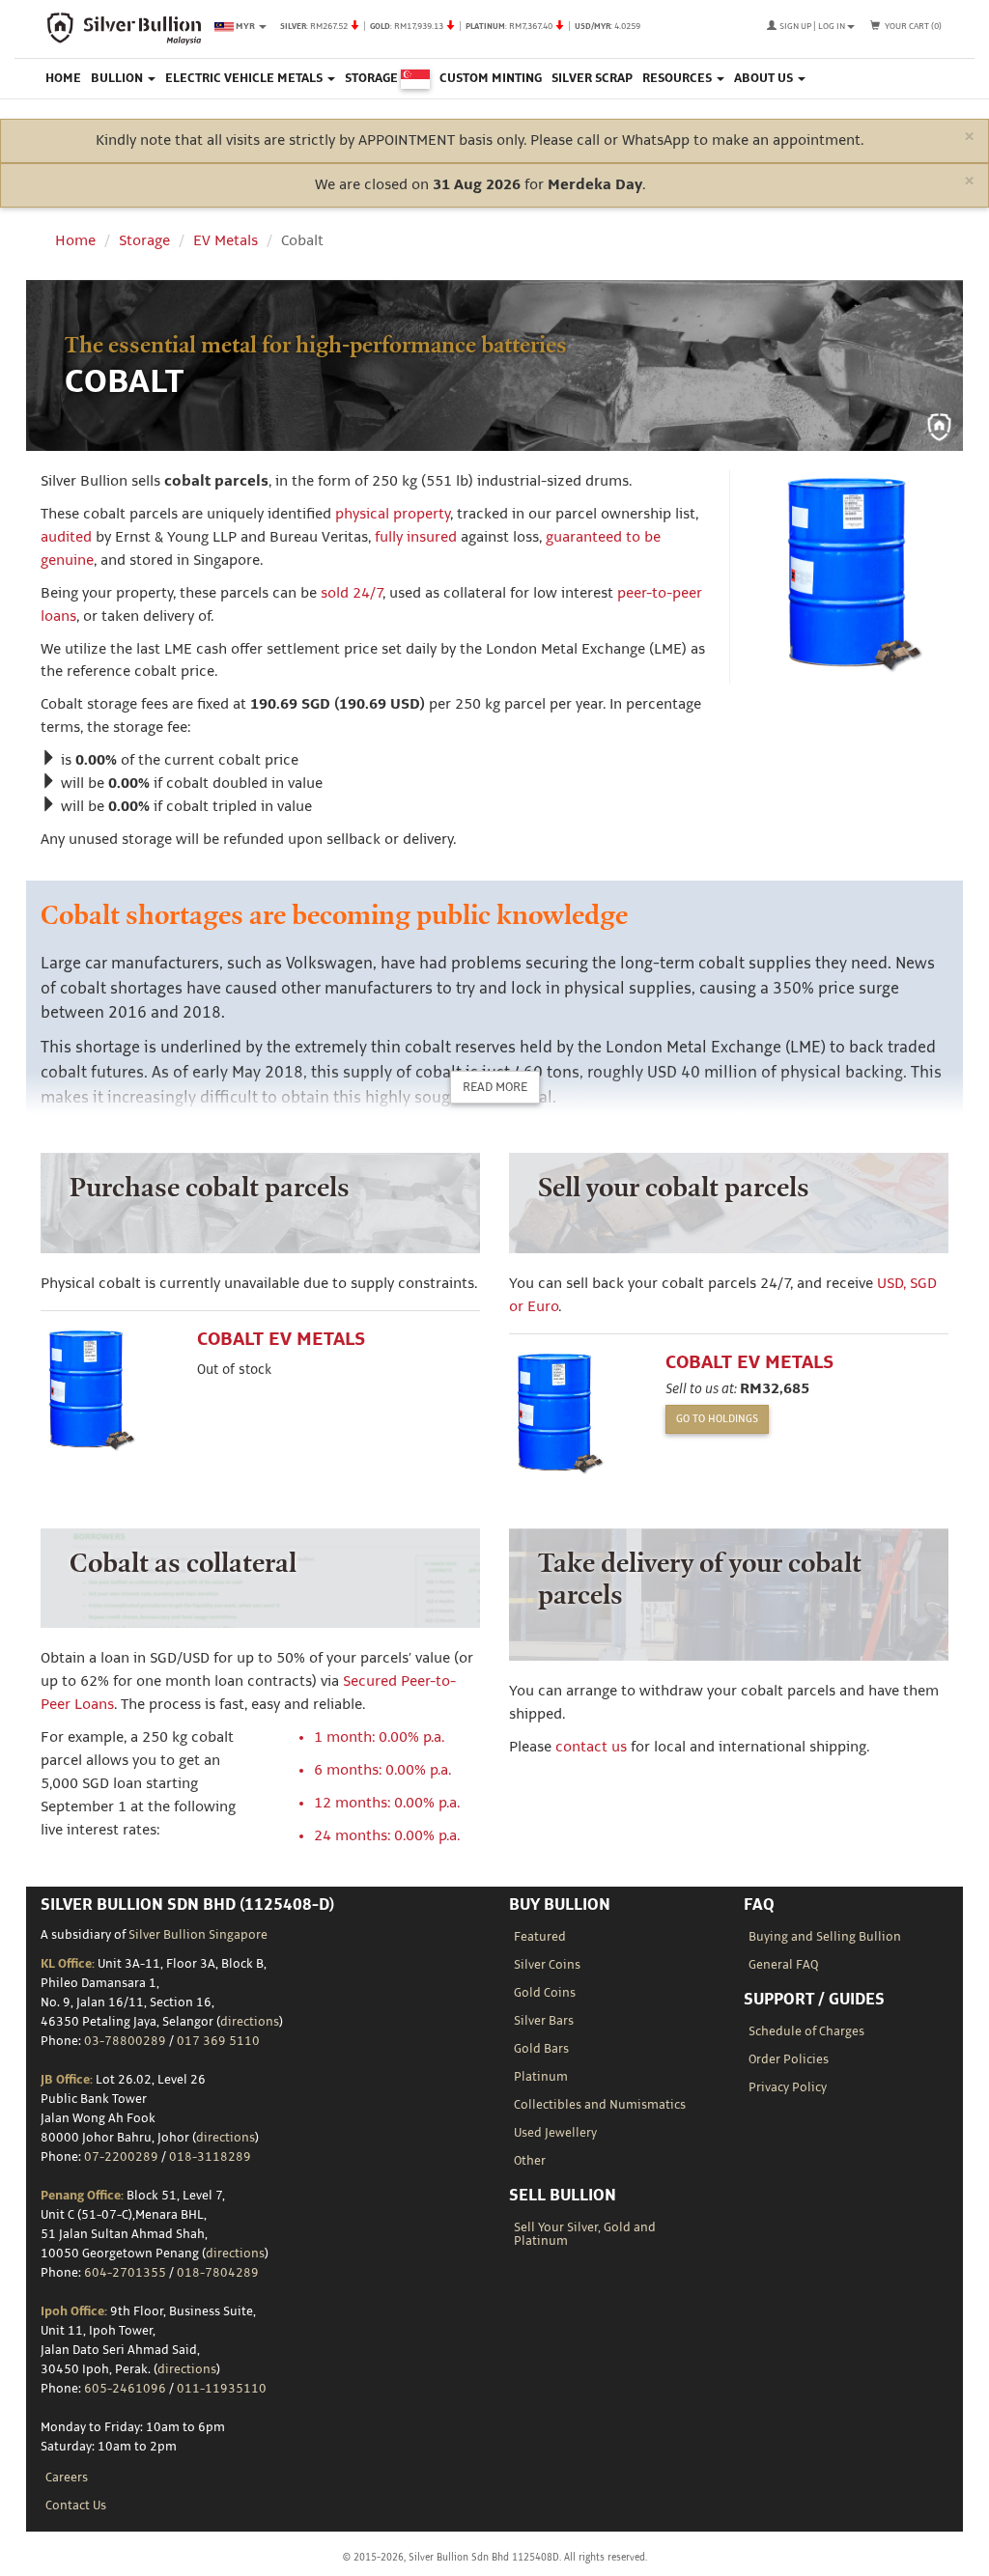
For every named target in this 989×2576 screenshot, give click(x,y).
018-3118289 (210, 2157)
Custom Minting (491, 78)
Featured (540, 1937)
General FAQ (783, 1965)
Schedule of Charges (806, 2031)
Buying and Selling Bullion (825, 1937)
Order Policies (789, 2059)
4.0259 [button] (460, 26)
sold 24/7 (352, 593)
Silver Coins (547, 1965)
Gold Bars (541, 2049)
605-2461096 (125, 2389)
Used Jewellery (555, 2133)
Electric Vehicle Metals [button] (245, 78)
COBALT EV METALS (281, 1340)
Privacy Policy (788, 2087)
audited (66, 537)
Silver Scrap (592, 78)
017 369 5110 (218, 2041)
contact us (591, 1747)
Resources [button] (678, 78)
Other (530, 2161)
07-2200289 (121, 2157)
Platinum (541, 2077)
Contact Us (76, 2506)
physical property (393, 514)
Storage (373, 78)
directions (250, 2022)
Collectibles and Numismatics (600, 2105)
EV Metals (226, 241)
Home (63, 78)
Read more (495, 1087)
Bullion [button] (118, 78)
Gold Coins (545, 1993)
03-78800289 (125, 2041)
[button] (811, 26)
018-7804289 (218, 2273)
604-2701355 (125, 2273)
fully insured (416, 537)
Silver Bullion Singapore (198, 1935)
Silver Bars (544, 2021)
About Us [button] (765, 78)
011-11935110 (222, 2389)
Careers (67, 2478)
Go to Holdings (717, 1419)
